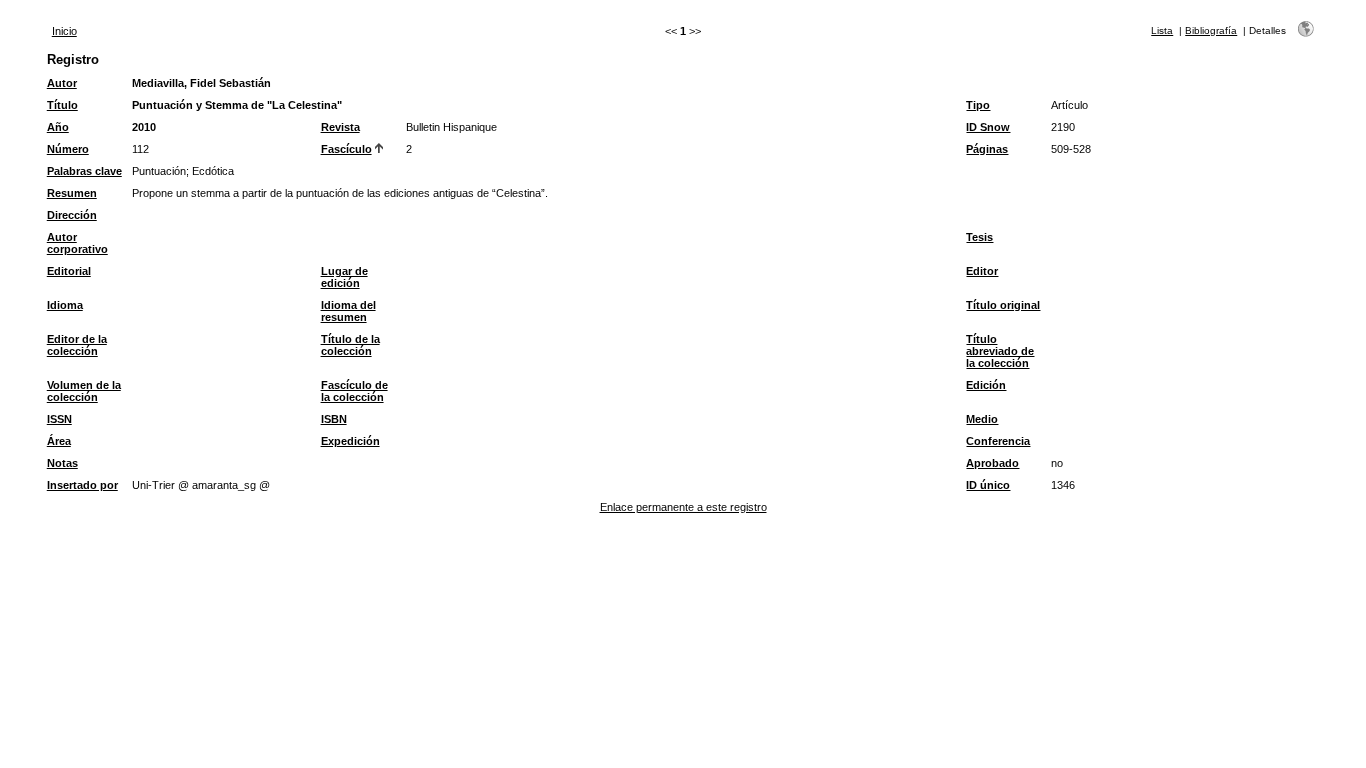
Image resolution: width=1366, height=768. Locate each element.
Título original (1003, 305)
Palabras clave (84, 171)
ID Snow (988, 127)
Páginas (987, 149)
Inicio (64, 31)
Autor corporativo (77, 243)
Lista (1162, 30)
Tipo (978, 105)
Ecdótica (213, 171)
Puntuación (159, 171)
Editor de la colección (77, 345)
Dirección (72, 215)
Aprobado (992, 463)
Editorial (69, 271)
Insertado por (82, 485)
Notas (62, 463)
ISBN (334, 419)
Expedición (350, 441)
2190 (1063, 127)
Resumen (72, 193)
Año (58, 127)
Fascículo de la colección (354, 391)
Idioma (65, 305)
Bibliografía (1211, 30)
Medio (982, 419)
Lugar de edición (344, 277)
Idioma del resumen (348, 311)
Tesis (979, 237)
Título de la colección (350, 345)
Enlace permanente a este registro (683, 507)
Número (68, 149)
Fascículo (346, 149)
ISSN (59, 419)
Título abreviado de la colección (1000, 351)
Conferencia (998, 441)
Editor (982, 271)
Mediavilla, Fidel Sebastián (201, 83)
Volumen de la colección (84, 391)
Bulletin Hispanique (451, 127)
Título (62, 105)
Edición (986, 385)
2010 (144, 127)
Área (59, 441)
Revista (340, 127)
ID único (988, 485)
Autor (62, 83)
